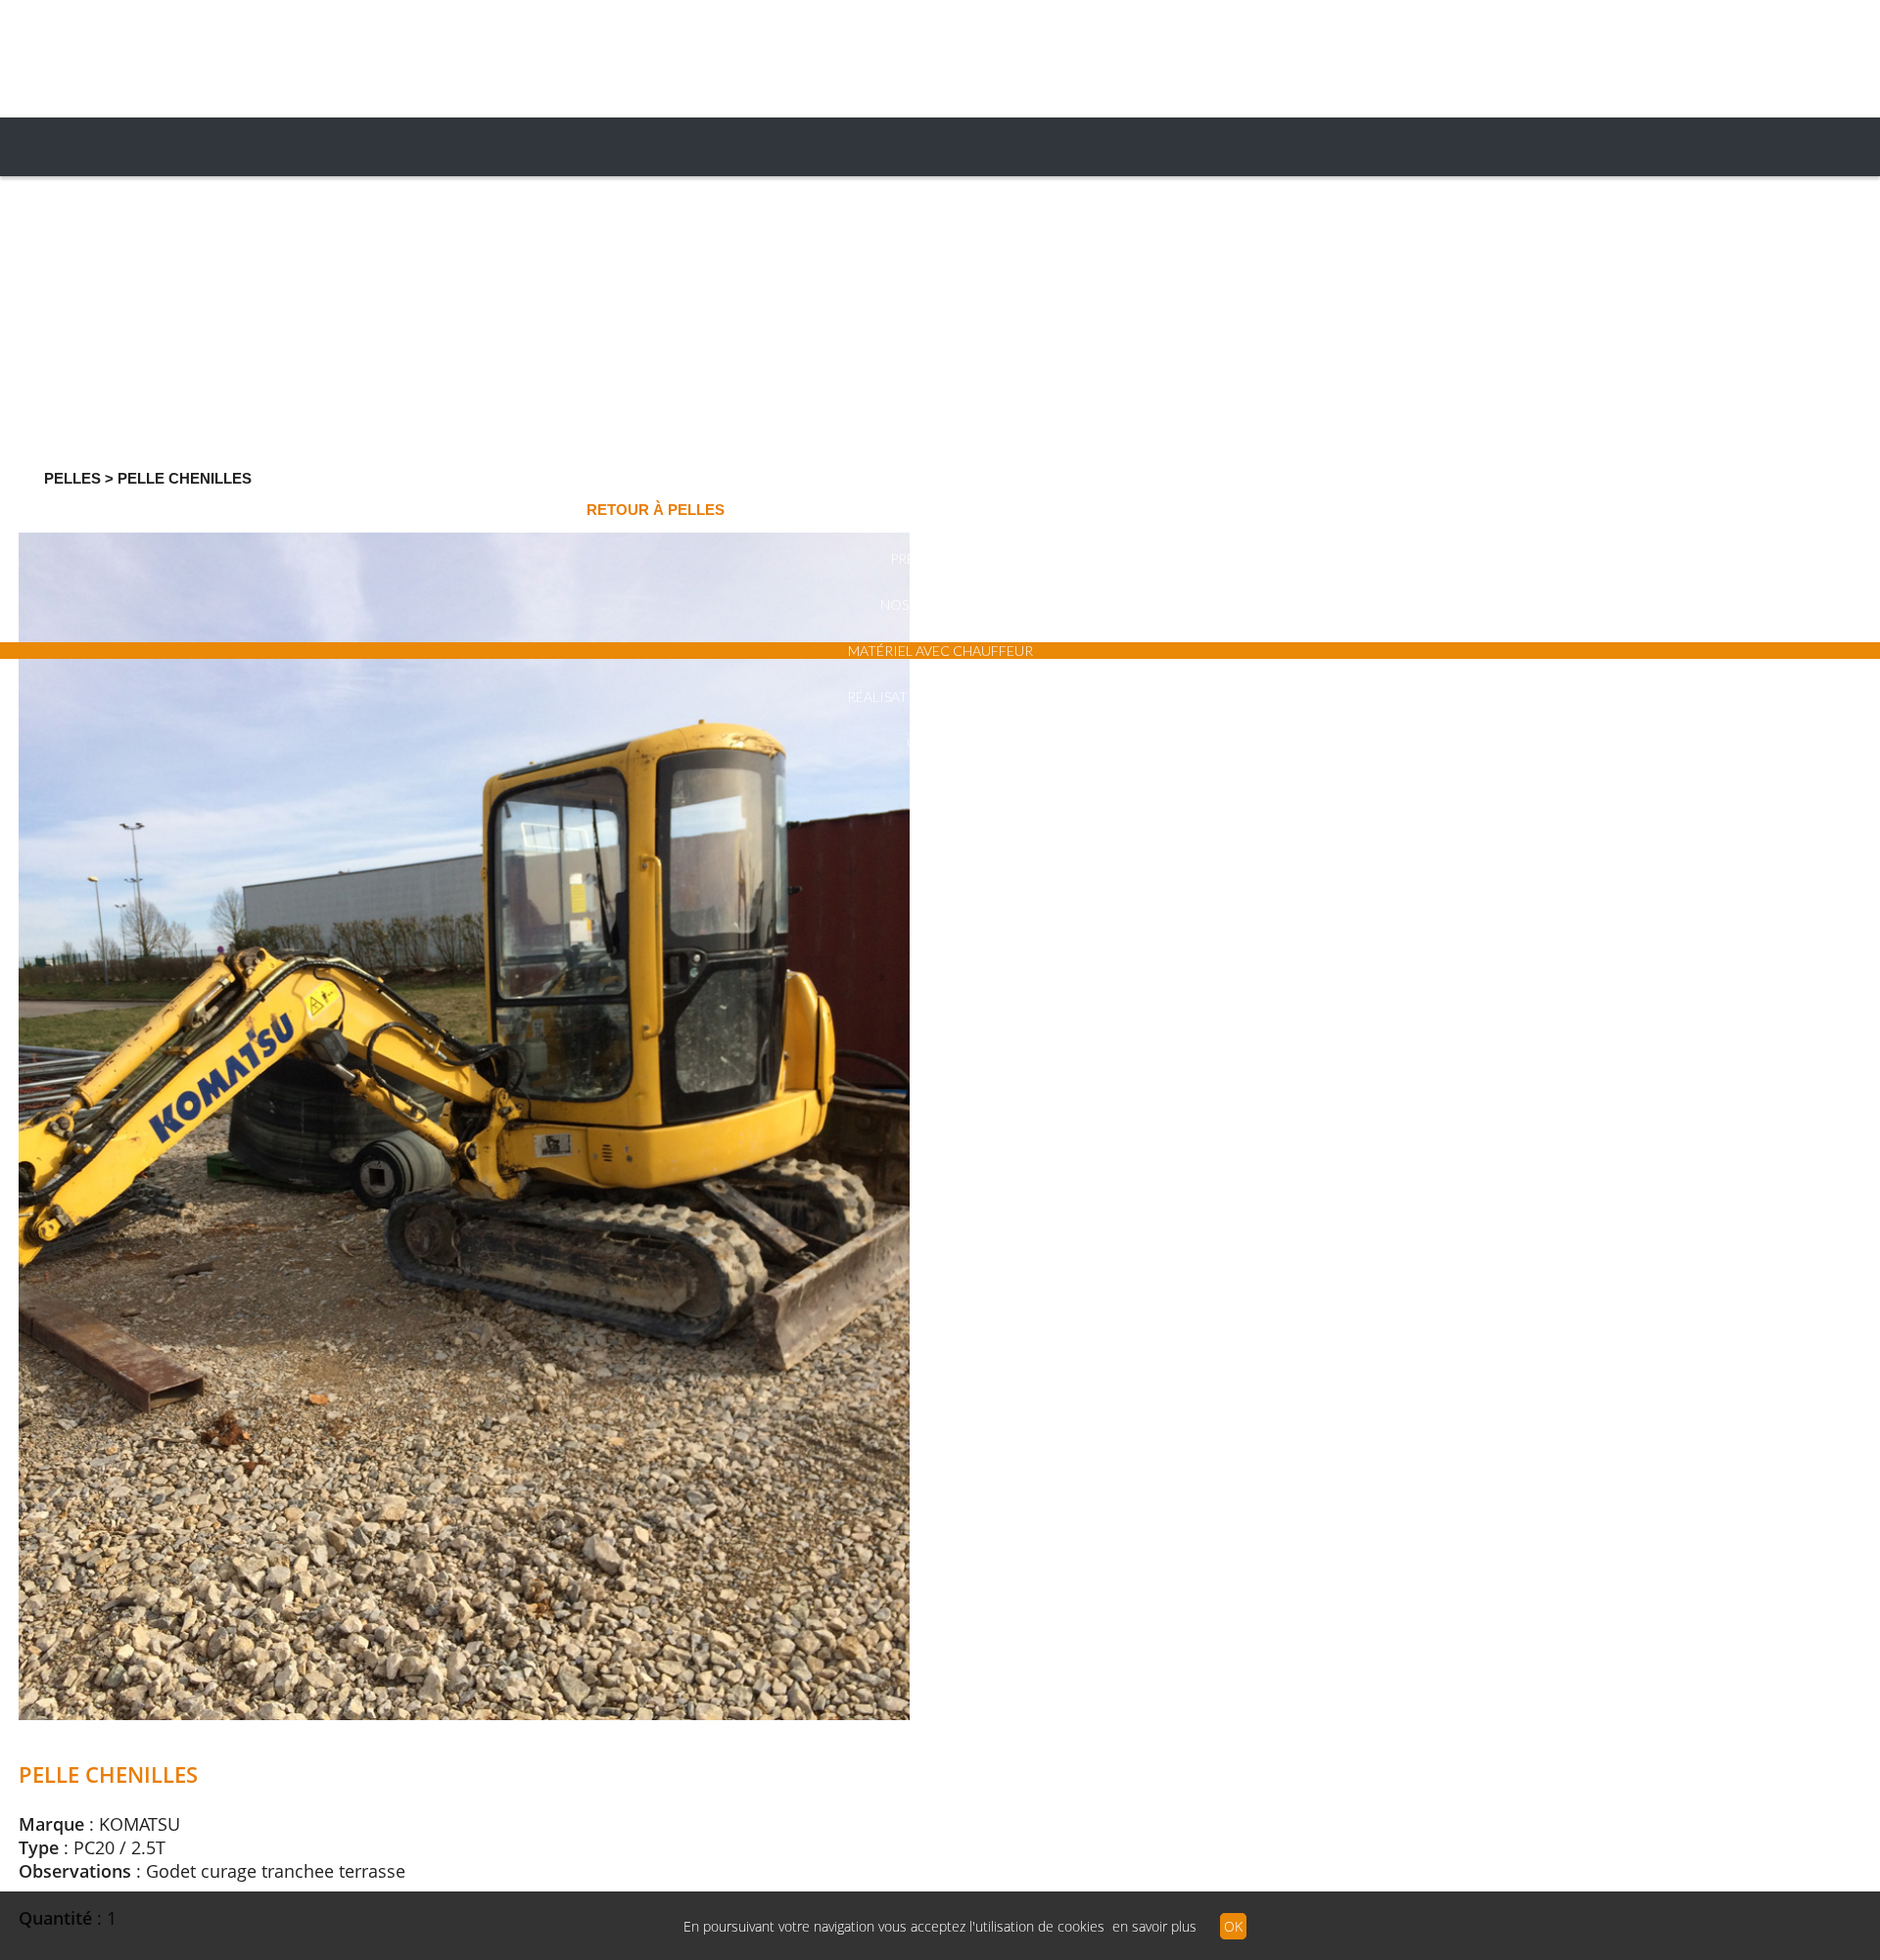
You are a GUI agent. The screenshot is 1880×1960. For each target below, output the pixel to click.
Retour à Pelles (656, 510)
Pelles (72, 478)
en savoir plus (1154, 1926)
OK (1233, 1926)
